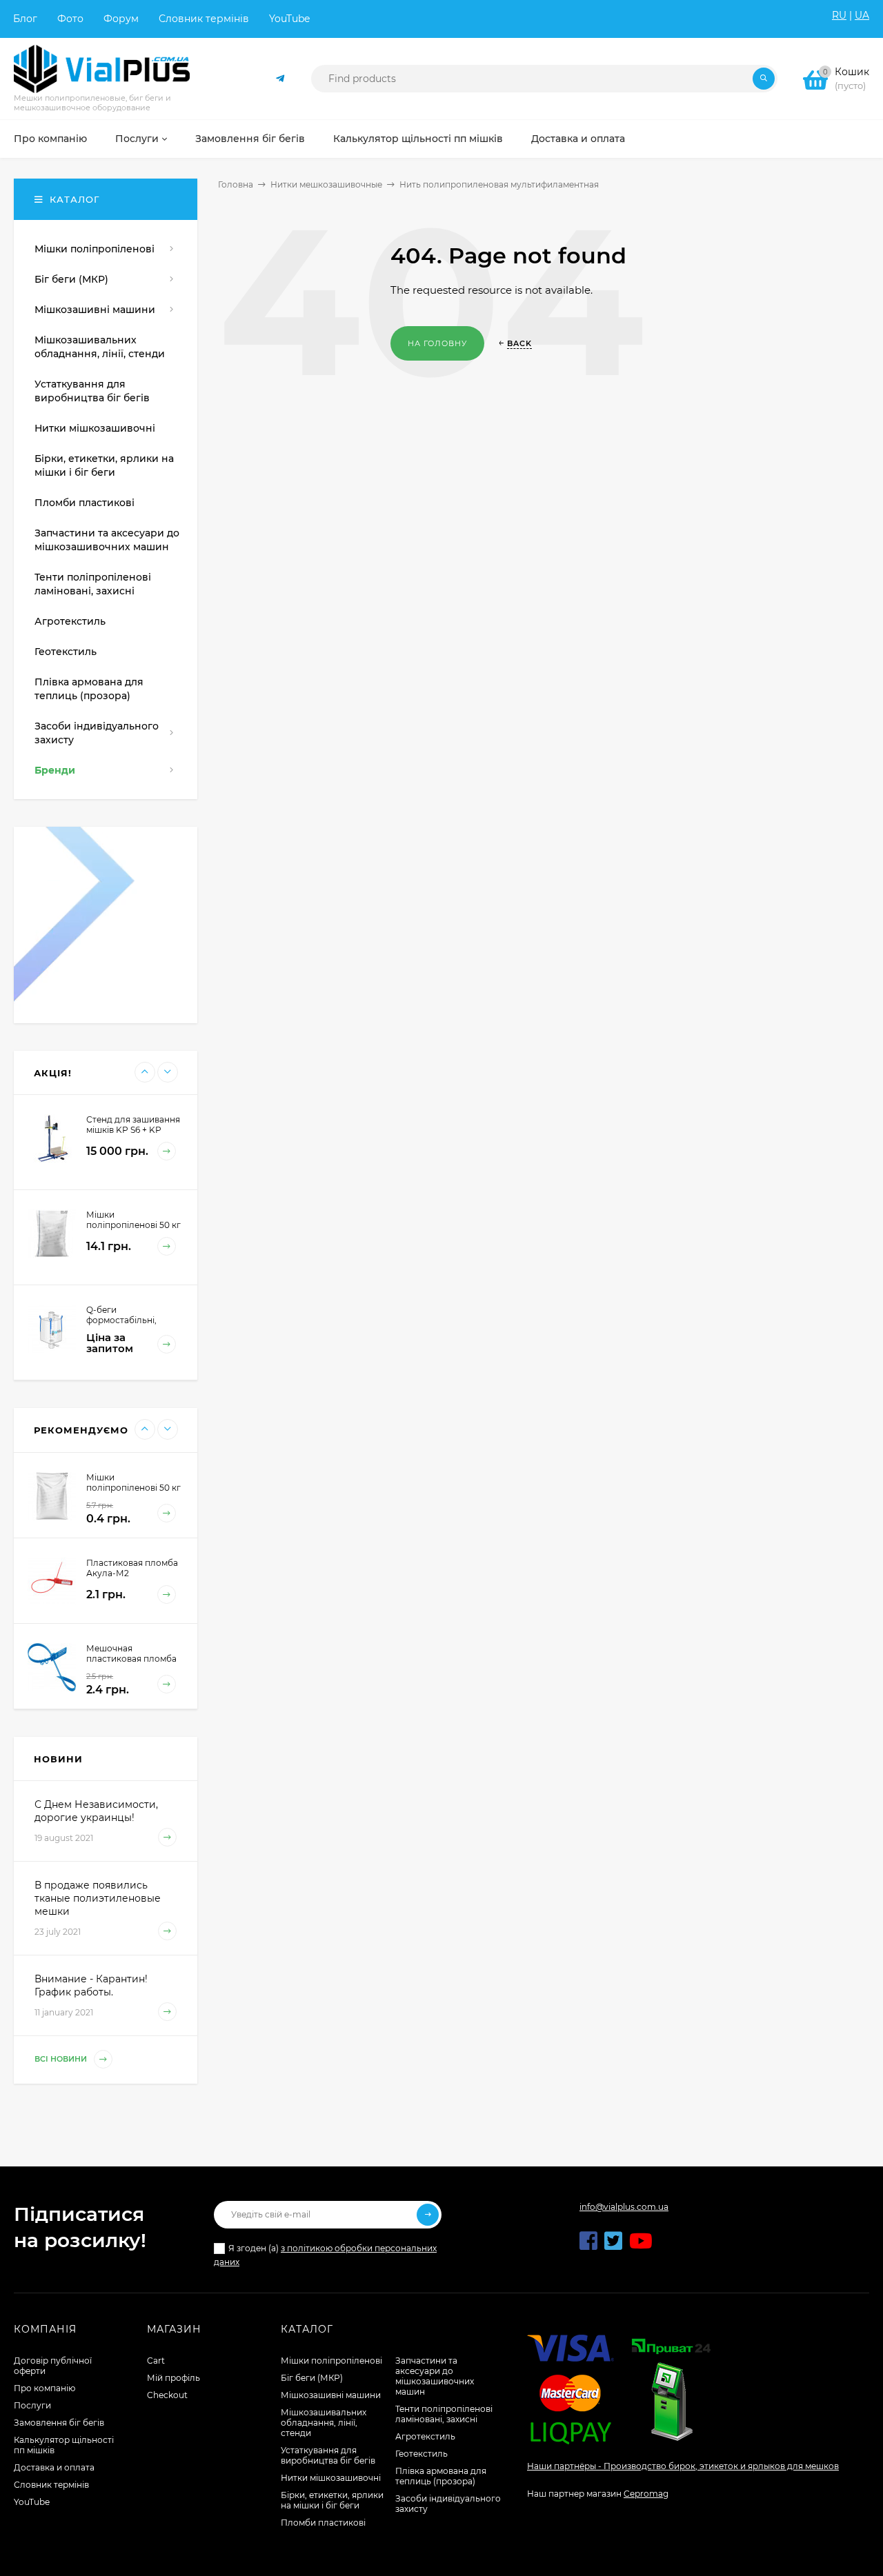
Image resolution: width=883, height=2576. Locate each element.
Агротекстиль (425, 2436)
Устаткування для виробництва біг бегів (328, 2455)
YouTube (289, 19)
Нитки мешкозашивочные (326, 184)
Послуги (32, 2405)
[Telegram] (281, 79)
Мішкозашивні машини (331, 2395)
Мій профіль (173, 2378)
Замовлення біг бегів (59, 2423)
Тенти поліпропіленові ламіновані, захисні (444, 2414)
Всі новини (62, 2060)
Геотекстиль (421, 2454)
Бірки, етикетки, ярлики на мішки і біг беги (332, 2500)
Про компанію (44, 2388)
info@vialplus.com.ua (624, 2207)
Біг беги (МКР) (312, 2378)
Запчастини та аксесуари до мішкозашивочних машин (435, 2376)
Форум (121, 19)
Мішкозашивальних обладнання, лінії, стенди (324, 2423)
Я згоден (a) (325, 2255)
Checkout (167, 2395)
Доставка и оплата (54, 2467)
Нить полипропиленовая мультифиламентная (499, 184)
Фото (70, 19)
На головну (437, 343)
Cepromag (646, 2494)
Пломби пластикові (323, 2523)
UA (862, 15)
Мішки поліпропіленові (331, 2361)
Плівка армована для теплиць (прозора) (441, 2476)
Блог (25, 19)
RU (839, 15)
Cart (156, 2361)
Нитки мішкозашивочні (331, 2478)
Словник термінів (204, 19)
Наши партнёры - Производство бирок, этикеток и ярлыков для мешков (683, 2466)
